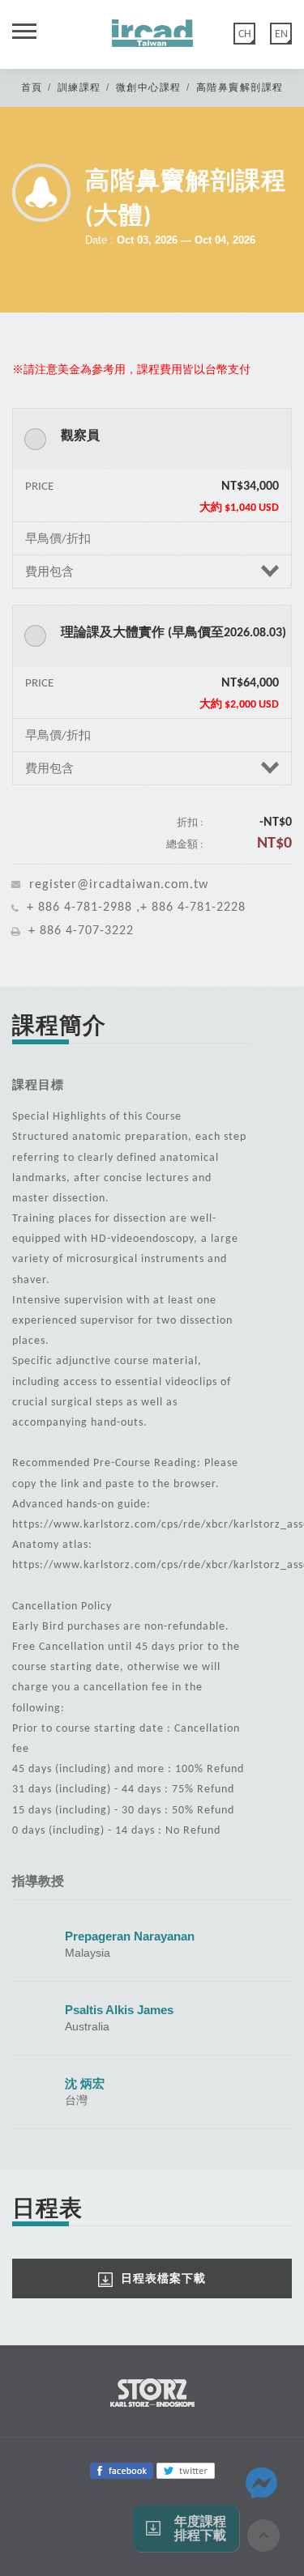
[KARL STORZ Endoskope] (152, 2391)
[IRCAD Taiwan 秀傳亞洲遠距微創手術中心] (152, 28)
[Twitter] (186, 2470)
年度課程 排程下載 (200, 2529)
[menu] (18, 38)
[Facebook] (122, 2470)
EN (281, 34)
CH (245, 34)
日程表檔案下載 (163, 2278)
